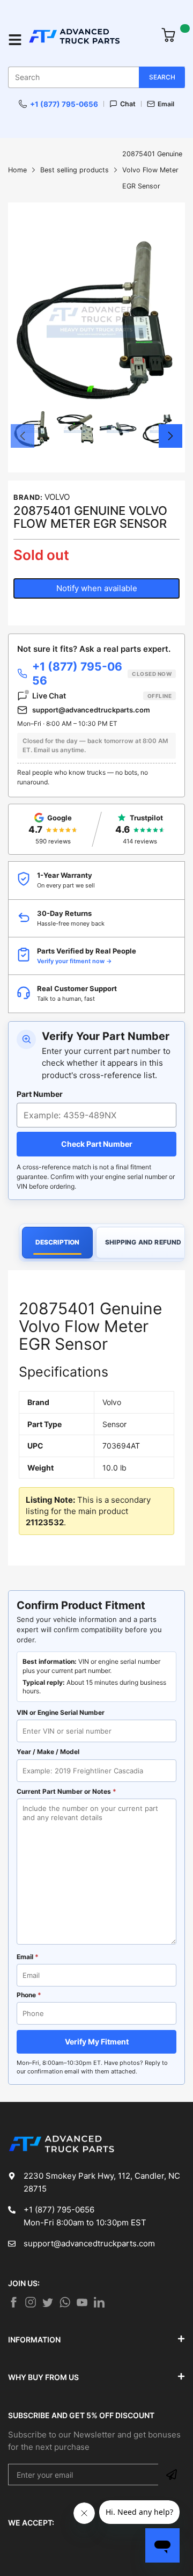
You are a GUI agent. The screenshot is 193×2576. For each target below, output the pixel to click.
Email (166, 104)
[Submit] (172, 2475)
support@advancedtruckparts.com (91, 710)
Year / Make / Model (48, 1752)
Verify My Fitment (97, 2042)
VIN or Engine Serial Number (61, 1712)
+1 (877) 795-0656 (64, 104)
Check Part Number (97, 1144)
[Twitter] (31, 2302)
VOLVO (57, 497)
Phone (29, 1995)
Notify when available (97, 588)
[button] (23, 436)
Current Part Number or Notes (66, 1791)
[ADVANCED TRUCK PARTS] (89, 40)
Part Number (40, 1094)
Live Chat (102, 696)
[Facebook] (13, 2302)
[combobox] (96, 77)
